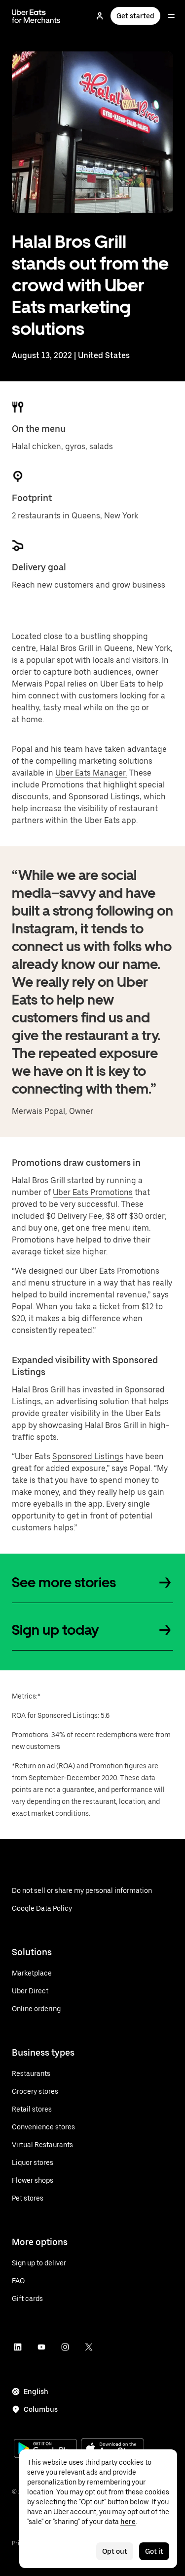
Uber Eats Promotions (93, 1192)
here (128, 2522)
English (36, 2392)
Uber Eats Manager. (91, 773)
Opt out (115, 2551)
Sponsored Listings (88, 1456)
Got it (154, 2551)
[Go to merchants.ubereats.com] (36, 16)
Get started (135, 16)
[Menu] (171, 16)
